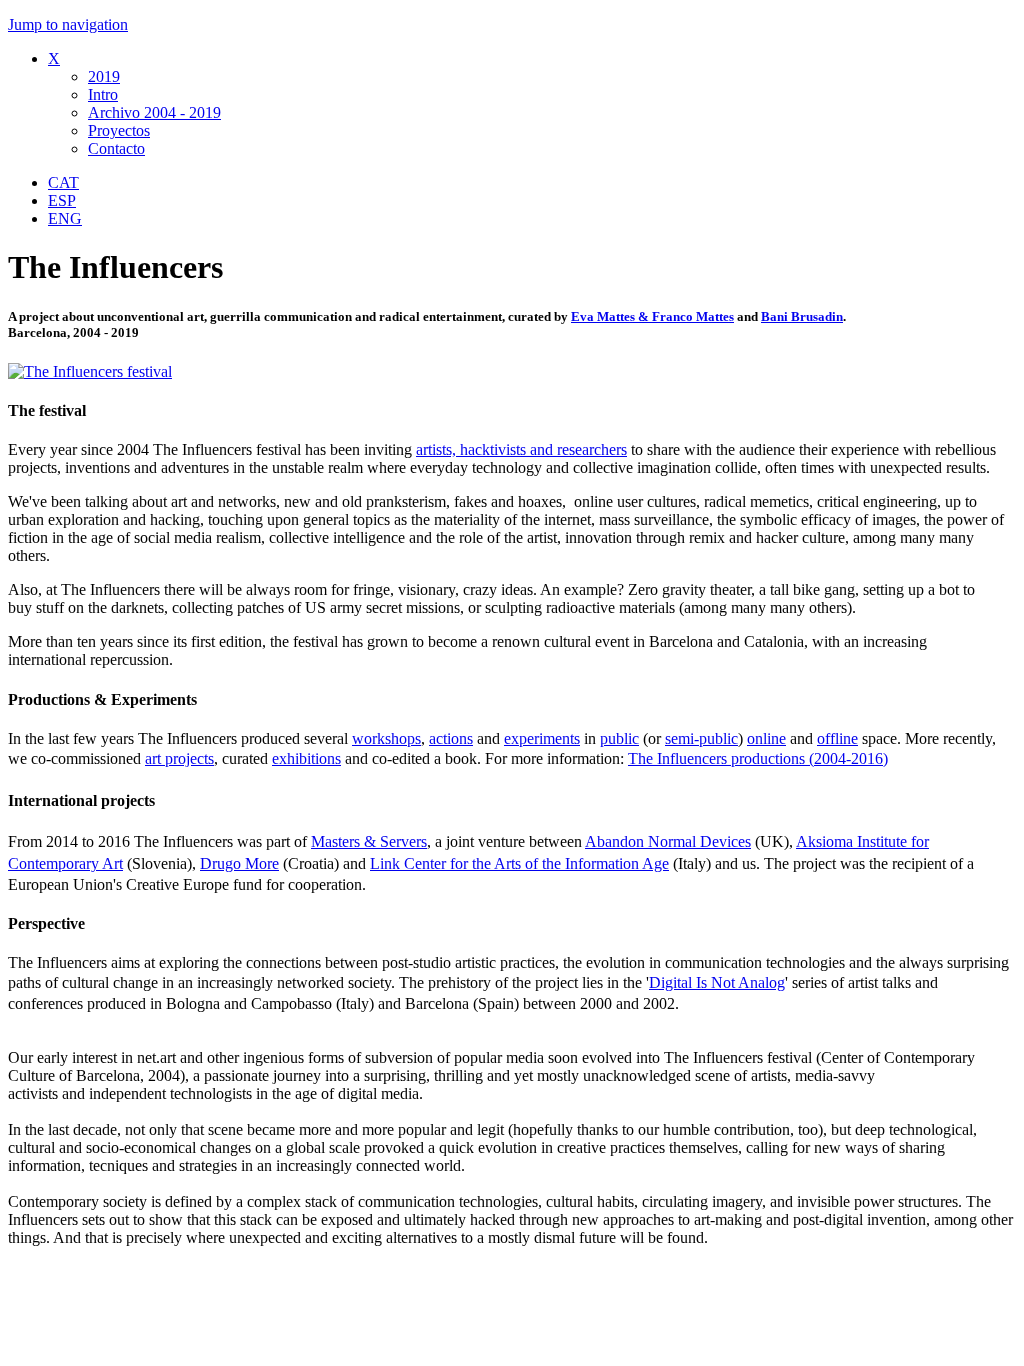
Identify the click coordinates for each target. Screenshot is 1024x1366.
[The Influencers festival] (90, 371)
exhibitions (306, 758)
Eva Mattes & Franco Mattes (652, 316)
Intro (103, 94)
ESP (62, 200)
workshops (386, 738)
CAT (63, 182)
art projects (179, 758)
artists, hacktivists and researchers (521, 449)
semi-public (701, 738)
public (619, 738)
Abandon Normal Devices (668, 841)
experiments (542, 738)
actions (451, 738)
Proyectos (119, 130)
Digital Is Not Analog (717, 982)
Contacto (116, 148)
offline (837, 738)
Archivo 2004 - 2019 (154, 112)
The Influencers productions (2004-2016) (758, 758)
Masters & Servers (369, 841)
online (766, 738)
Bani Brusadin (802, 316)
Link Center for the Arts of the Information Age (519, 863)
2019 (104, 76)
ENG (65, 218)
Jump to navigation (68, 24)
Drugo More (239, 863)
